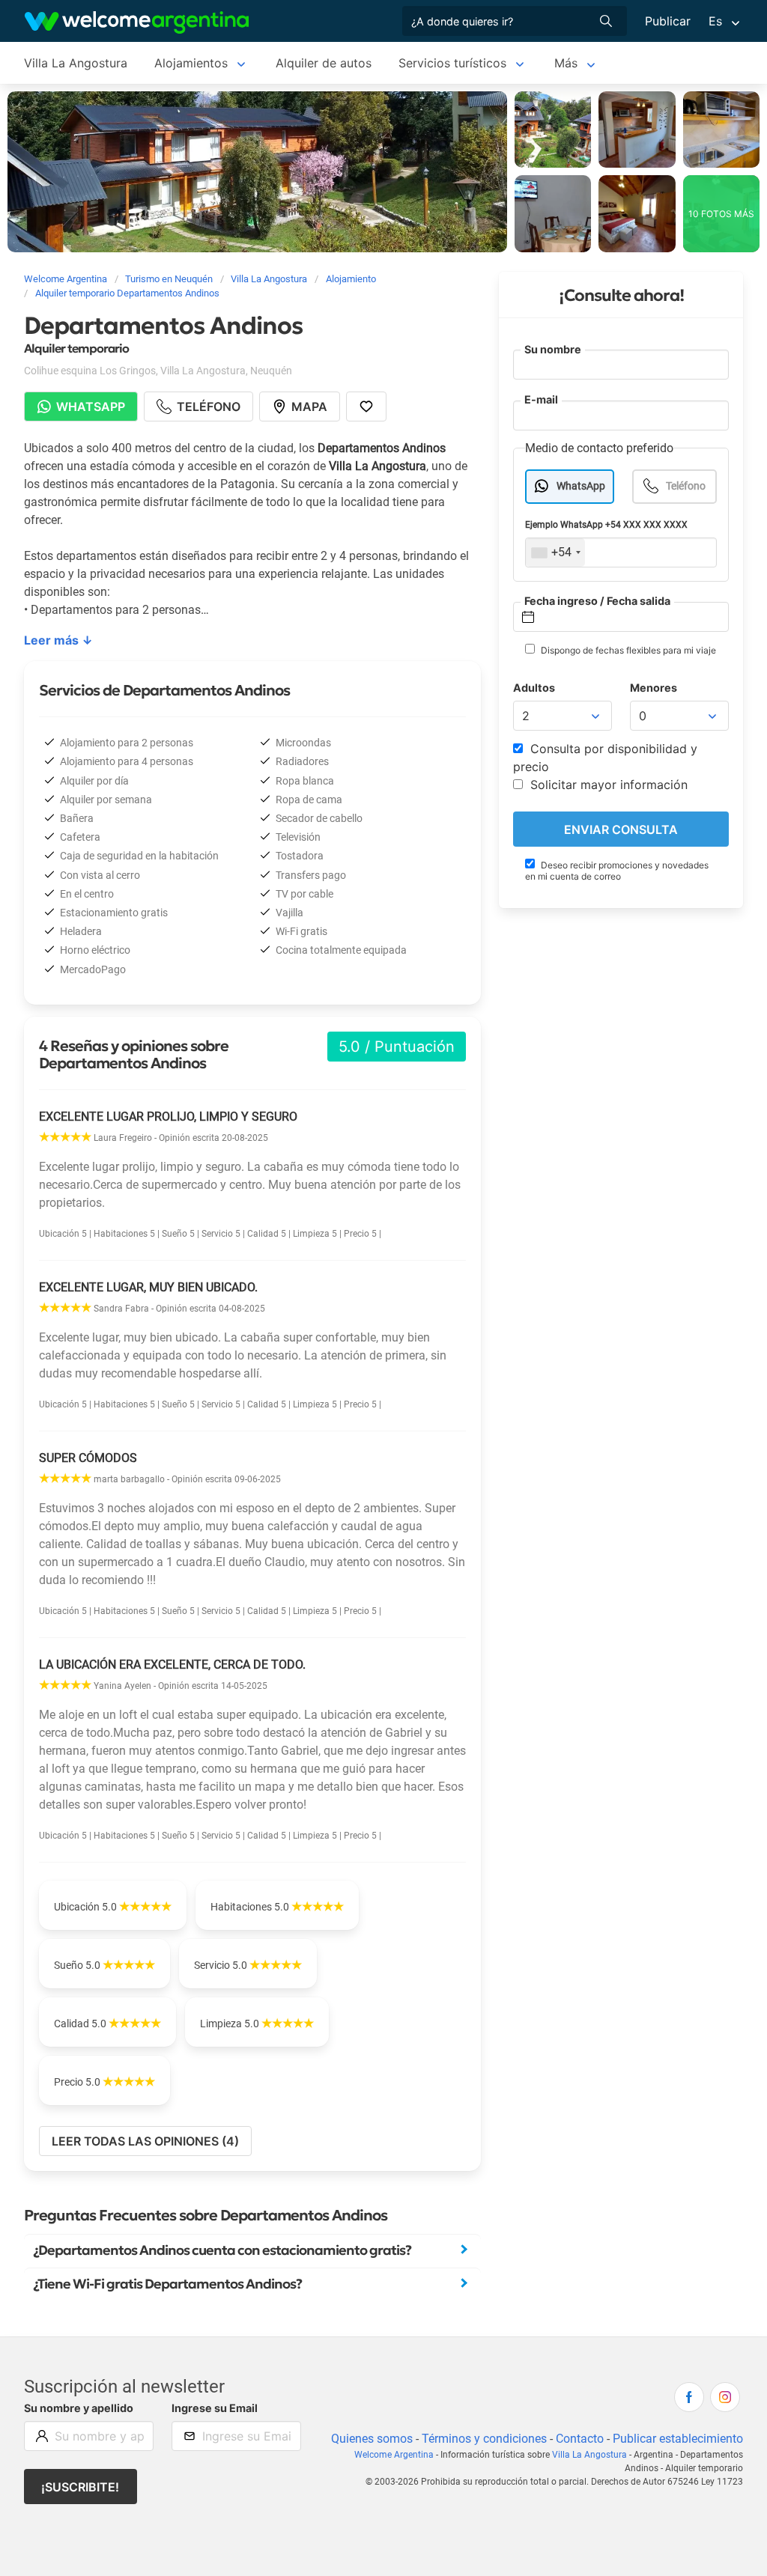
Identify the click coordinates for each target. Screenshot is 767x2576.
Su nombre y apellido (79, 2408)
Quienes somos (372, 2439)
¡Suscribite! (80, 2487)
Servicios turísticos (452, 63)
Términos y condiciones (484, 2439)
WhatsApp (581, 486)
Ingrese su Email (215, 2408)
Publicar (668, 21)
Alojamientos (191, 63)
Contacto (580, 2439)
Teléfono (686, 486)
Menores (654, 688)
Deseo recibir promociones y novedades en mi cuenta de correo (617, 871)
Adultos (534, 688)
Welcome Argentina (394, 2455)
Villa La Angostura (76, 63)
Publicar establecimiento (678, 2439)
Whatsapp (91, 407)
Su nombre (553, 349)
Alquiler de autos (324, 63)
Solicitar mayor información (607, 785)
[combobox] (555, 552)
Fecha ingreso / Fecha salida (597, 601)
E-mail (541, 399)
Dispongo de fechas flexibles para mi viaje (627, 650)
